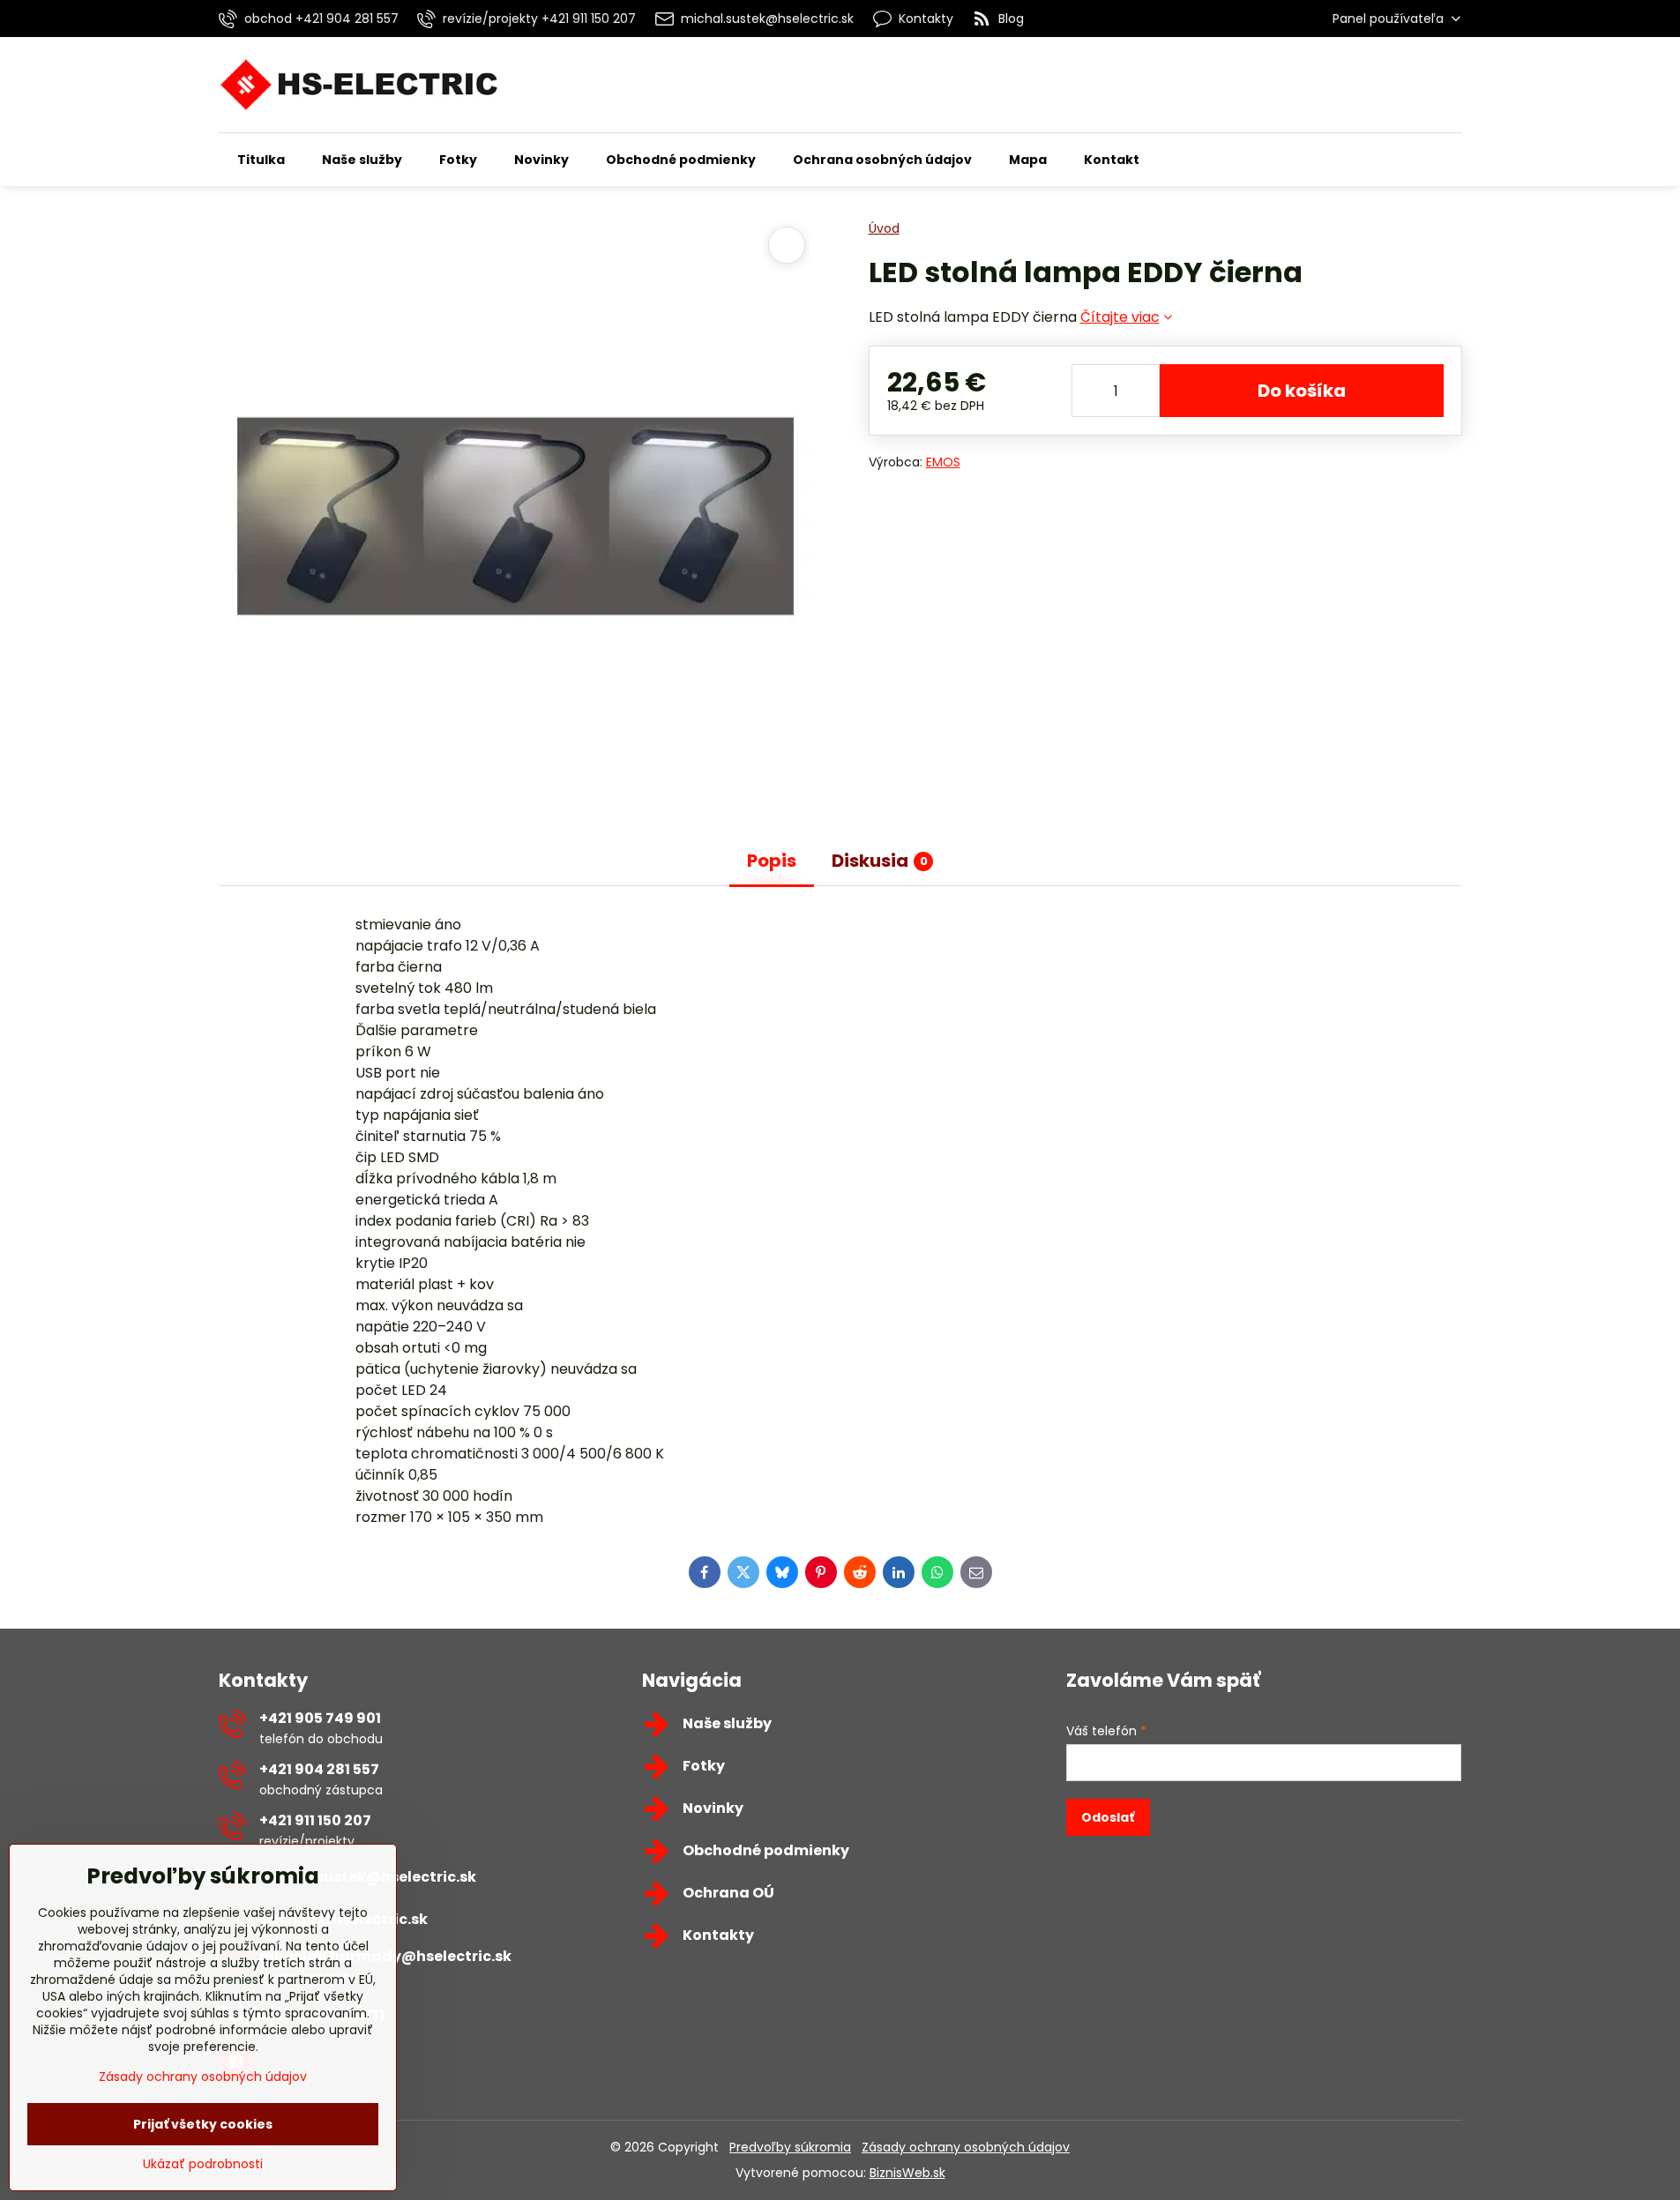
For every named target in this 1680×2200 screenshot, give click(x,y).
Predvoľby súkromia (790, 2147)
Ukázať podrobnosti (203, 2164)
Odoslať (1108, 1817)
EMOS (943, 462)
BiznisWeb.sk (907, 2173)
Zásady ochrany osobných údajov (966, 2147)
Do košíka (1302, 391)
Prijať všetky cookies (203, 2124)
